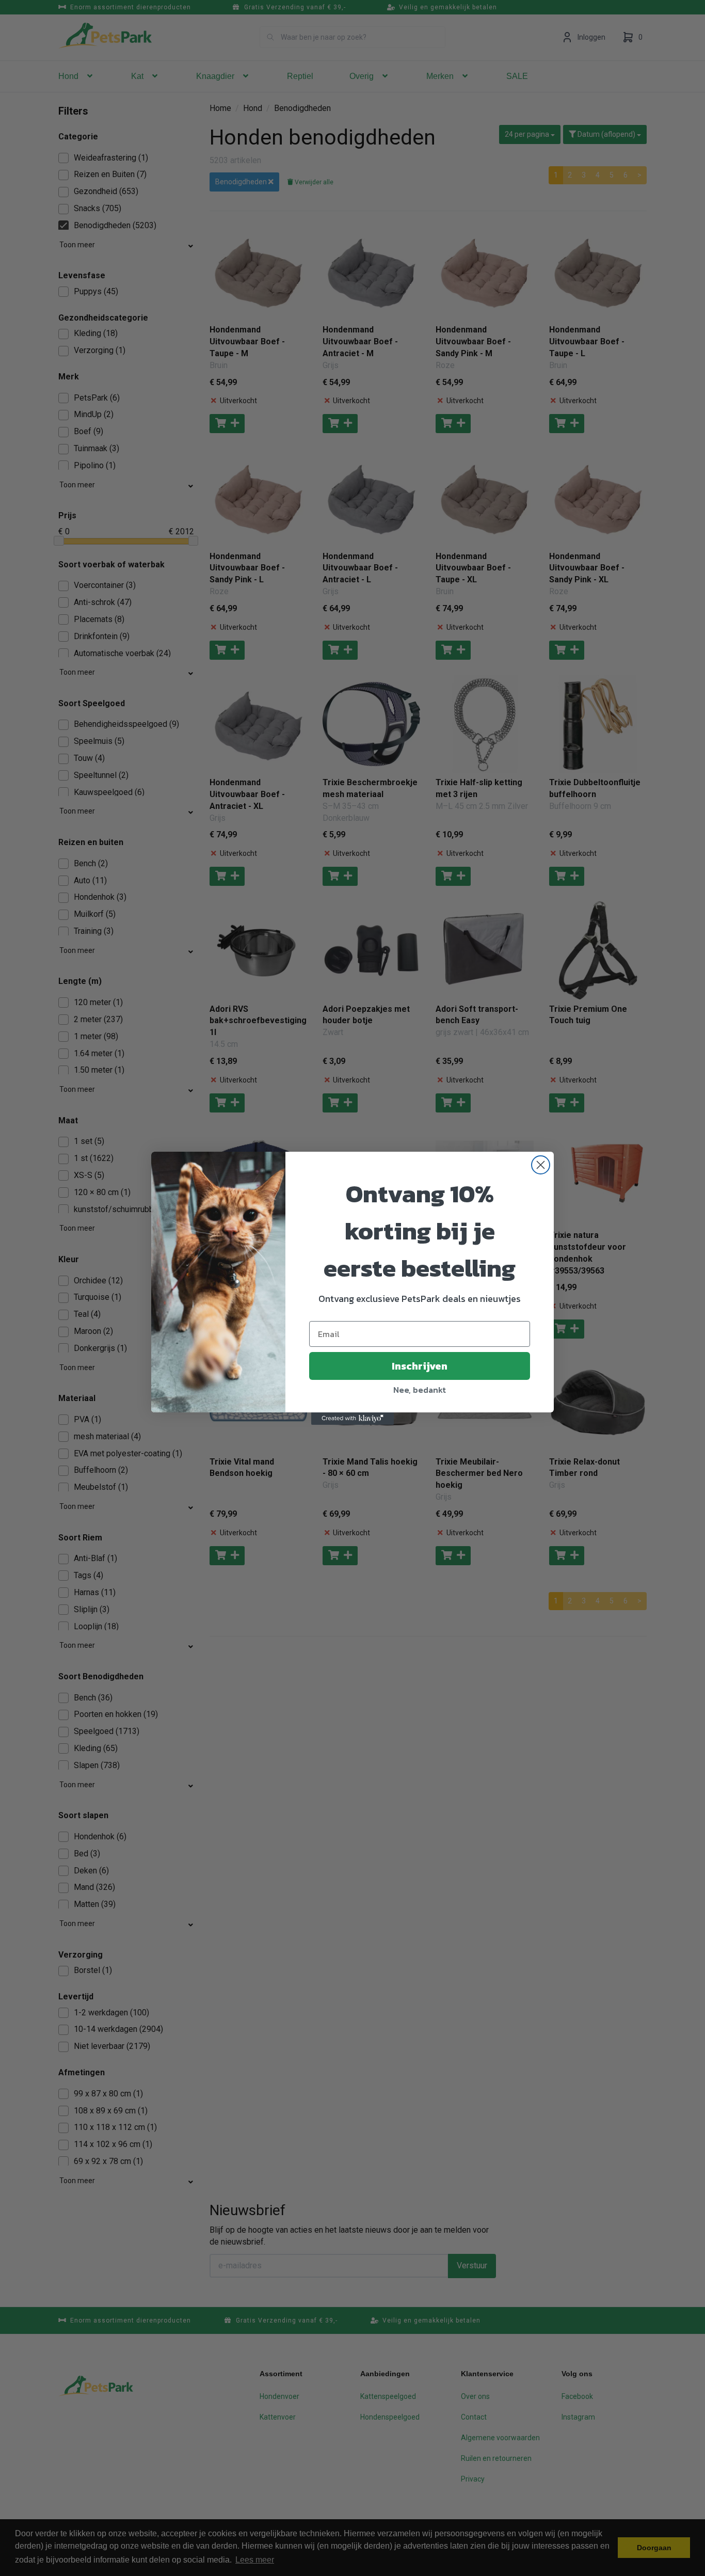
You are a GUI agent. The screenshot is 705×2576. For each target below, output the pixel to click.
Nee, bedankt (420, 1390)
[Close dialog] (541, 1165)
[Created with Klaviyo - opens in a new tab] (352, 1419)
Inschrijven (420, 1366)
